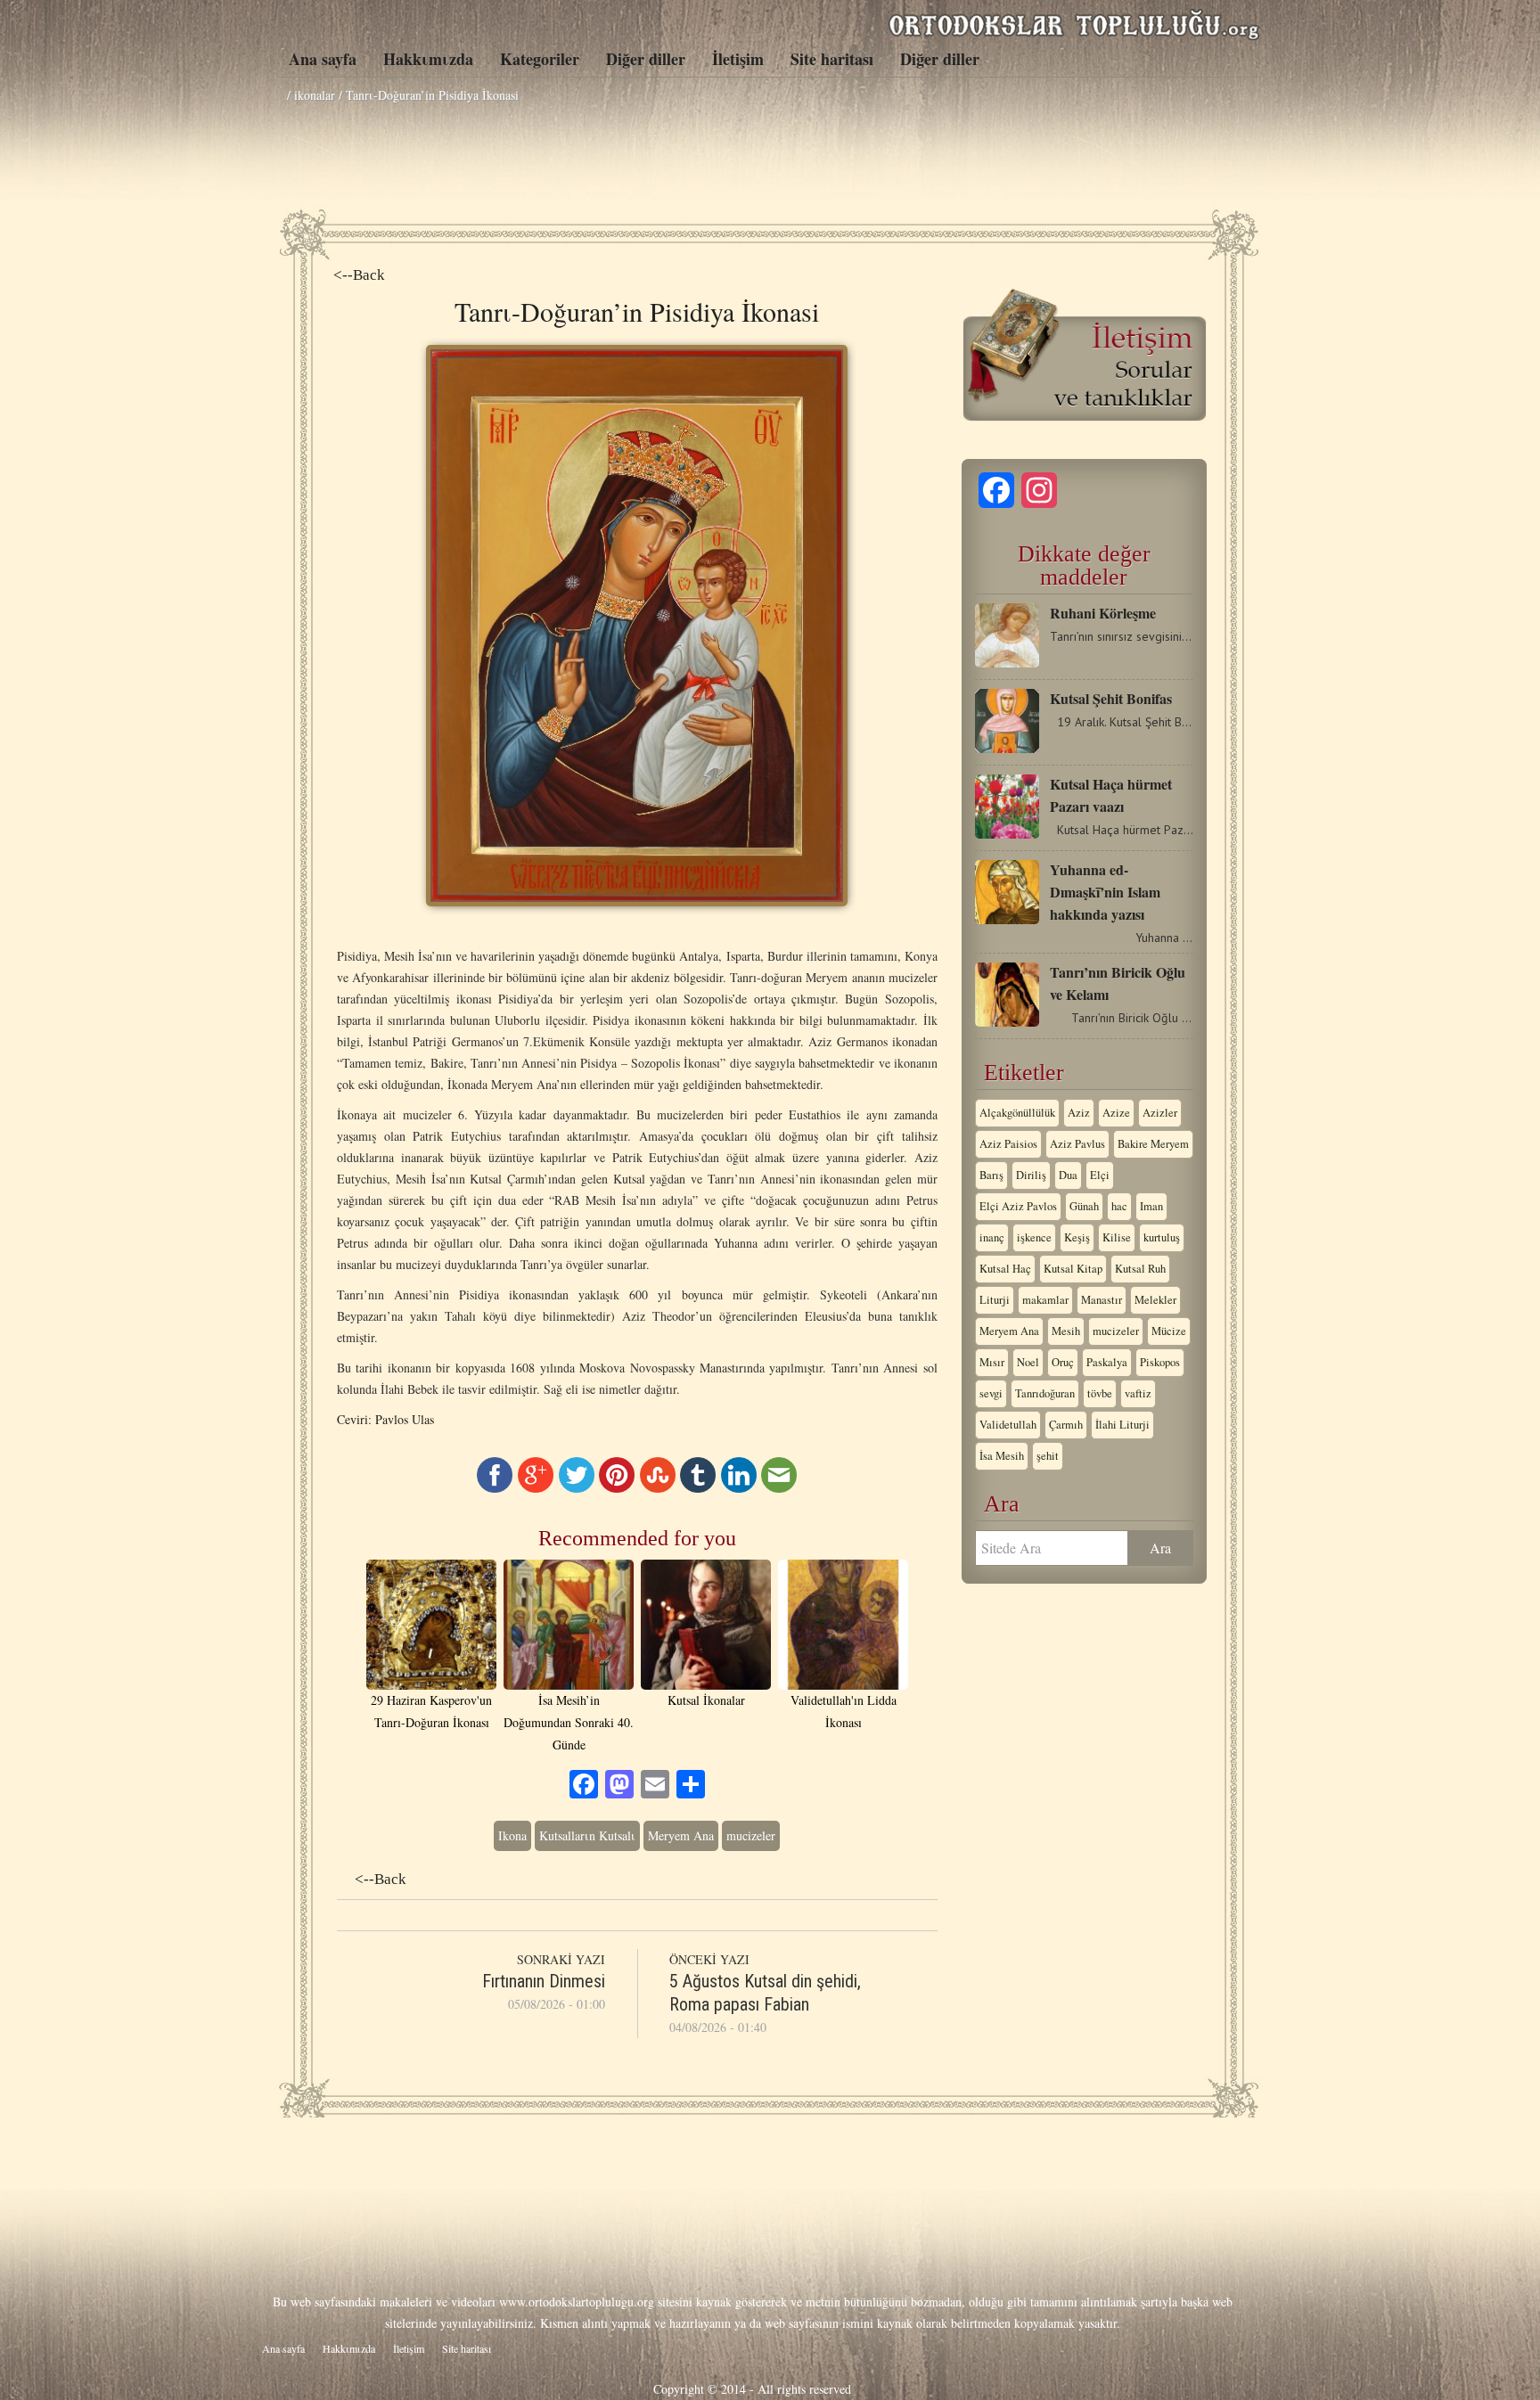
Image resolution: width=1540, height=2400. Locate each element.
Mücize (1169, 1331)
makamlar (1045, 1300)
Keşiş (1077, 1237)
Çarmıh (1066, 1425)
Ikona (512, 1835)
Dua (1068, 1175)
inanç (992, 1237)
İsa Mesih (1002, 1456)
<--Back (359, 275)
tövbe (1100, 1393)
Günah (1084, 1206)
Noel (1028, 1362)
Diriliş (1031, 1175)
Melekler (1155, 1300)
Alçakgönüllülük (1017, 1113)
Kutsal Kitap (1073, 1269)
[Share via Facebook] (495, 1488)
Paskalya (1107, 1362)
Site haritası (832, 59)
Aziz (1079, 1113)
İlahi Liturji (1122, 1425)
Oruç (1063, 1362)
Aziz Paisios (1008, 1144)
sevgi (991, 1393)
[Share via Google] (536, 1488)
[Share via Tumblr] (698, 1488)
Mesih (1066, 1331)
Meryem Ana (681, 1835)
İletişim (738, 59)
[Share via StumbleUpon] (658, 1488)
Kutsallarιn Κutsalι (587, 1835)
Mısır (992, 1362)
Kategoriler (540, 59)
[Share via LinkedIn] (739, 1488)
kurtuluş (1162, 1237)
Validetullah (1008, 1425)
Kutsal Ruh (1140, 1269)
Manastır (1102, 1300)
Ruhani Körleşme (1103, 613)
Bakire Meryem (1153, 1144)
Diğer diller (646, 59)
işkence (1034, 1237)
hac (1119, 1206)
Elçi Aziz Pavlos (1018, 1206)
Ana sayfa (323, 59)
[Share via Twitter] (577, 1488)
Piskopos (1160, 1362)
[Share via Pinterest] (617, 1488)
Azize (1116, 1113)
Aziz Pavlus (1077, 1144)
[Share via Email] (779, 1488)
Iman (1151, 1206)
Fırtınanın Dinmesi (544, 1981)
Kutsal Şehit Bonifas (1111, 698)
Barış (991, 1175)
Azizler (1160, 1113)
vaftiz (1138, 1393)
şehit (1048, 1456)
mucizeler (751, 1835)
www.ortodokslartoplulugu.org (577, 2302)
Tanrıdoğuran (1045, 1393)
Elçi (1100, 1175)
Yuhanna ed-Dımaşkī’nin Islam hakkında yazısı (1105, 892)
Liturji (995, 1300)
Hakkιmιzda (428, 59)
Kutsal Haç (1005, 1269)
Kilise (1117, 1237)
